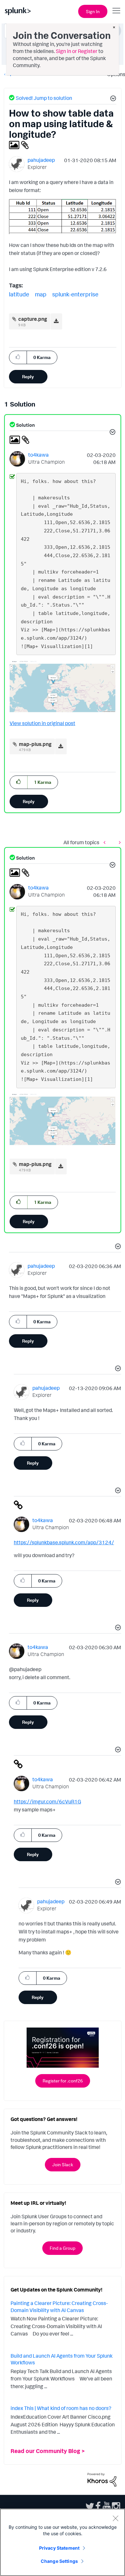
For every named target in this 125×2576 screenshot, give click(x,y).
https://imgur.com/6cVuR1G (47, 1801)
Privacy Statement (59, 2548)
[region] (63, 2542)
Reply (28, 377)
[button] (112, 99)
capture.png (33, 319)
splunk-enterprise (75, 294)
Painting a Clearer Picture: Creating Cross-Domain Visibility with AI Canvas (59, 2307)
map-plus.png (35, 744)
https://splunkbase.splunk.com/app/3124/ (64, 1542)
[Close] (115, 2518)
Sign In (93, 11)
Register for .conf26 (63, 2081)
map (41, 294)
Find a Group (63, 2248)
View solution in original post (42, 723)
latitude (19, 294)
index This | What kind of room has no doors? (61, 2408)
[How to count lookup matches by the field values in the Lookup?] (118, 842)
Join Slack (63, 2164)
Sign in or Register (77, 51)
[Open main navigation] (116, 11)
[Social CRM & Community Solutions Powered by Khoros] (102, 2479)
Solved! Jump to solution (44, 98)
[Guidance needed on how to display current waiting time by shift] (106, 842)
